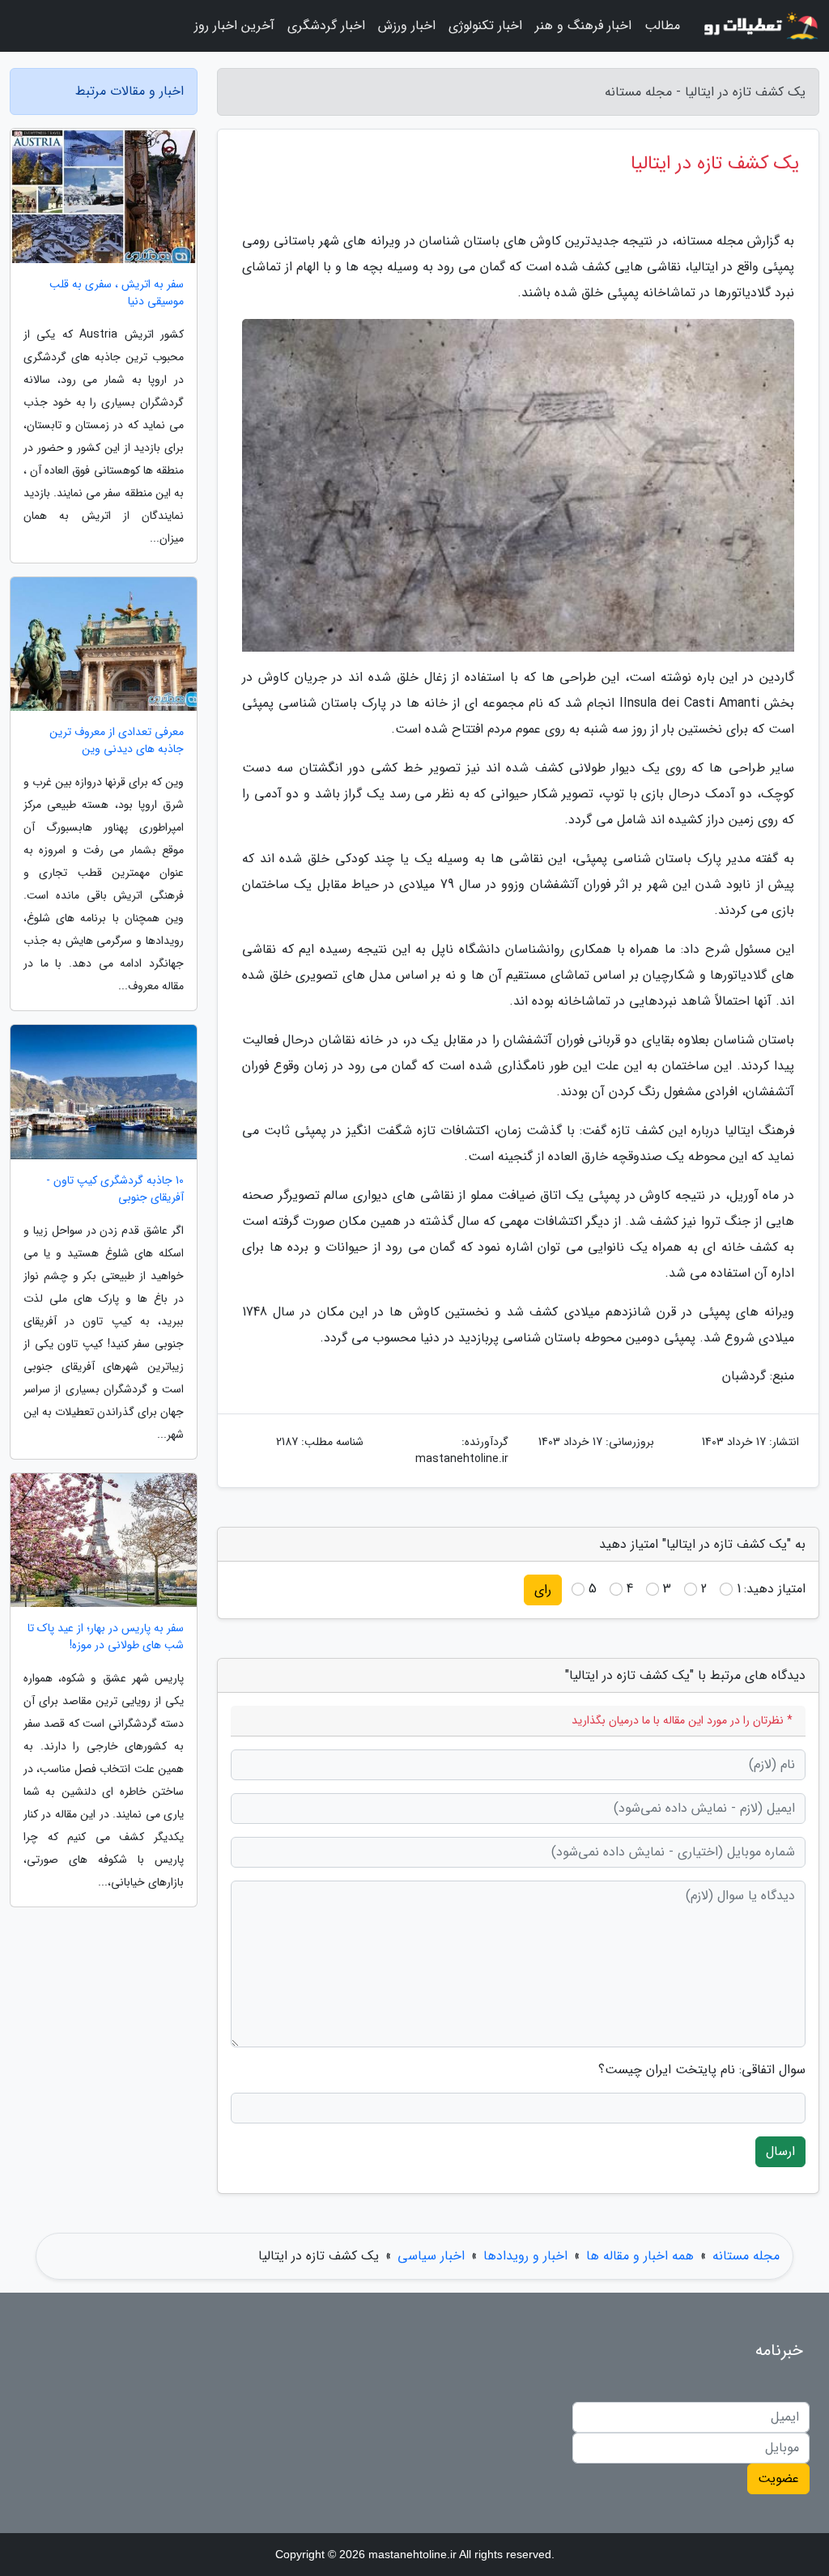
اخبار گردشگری (326, 26)
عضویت (778, 2478)
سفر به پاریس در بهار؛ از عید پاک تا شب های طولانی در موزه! (106, 1637)
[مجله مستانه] (759, 26)
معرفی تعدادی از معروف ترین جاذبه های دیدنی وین (117, 741)
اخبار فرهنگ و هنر (583, 26)
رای (543, 1590)
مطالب (662, 26)
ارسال (780, 2151)
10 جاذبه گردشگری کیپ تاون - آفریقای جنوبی (115, 1189)
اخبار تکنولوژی (485, 26)
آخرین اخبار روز (234, 26)
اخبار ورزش (407, 26)
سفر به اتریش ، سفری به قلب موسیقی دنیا (117, 293)
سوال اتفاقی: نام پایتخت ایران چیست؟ (702, 2070)
